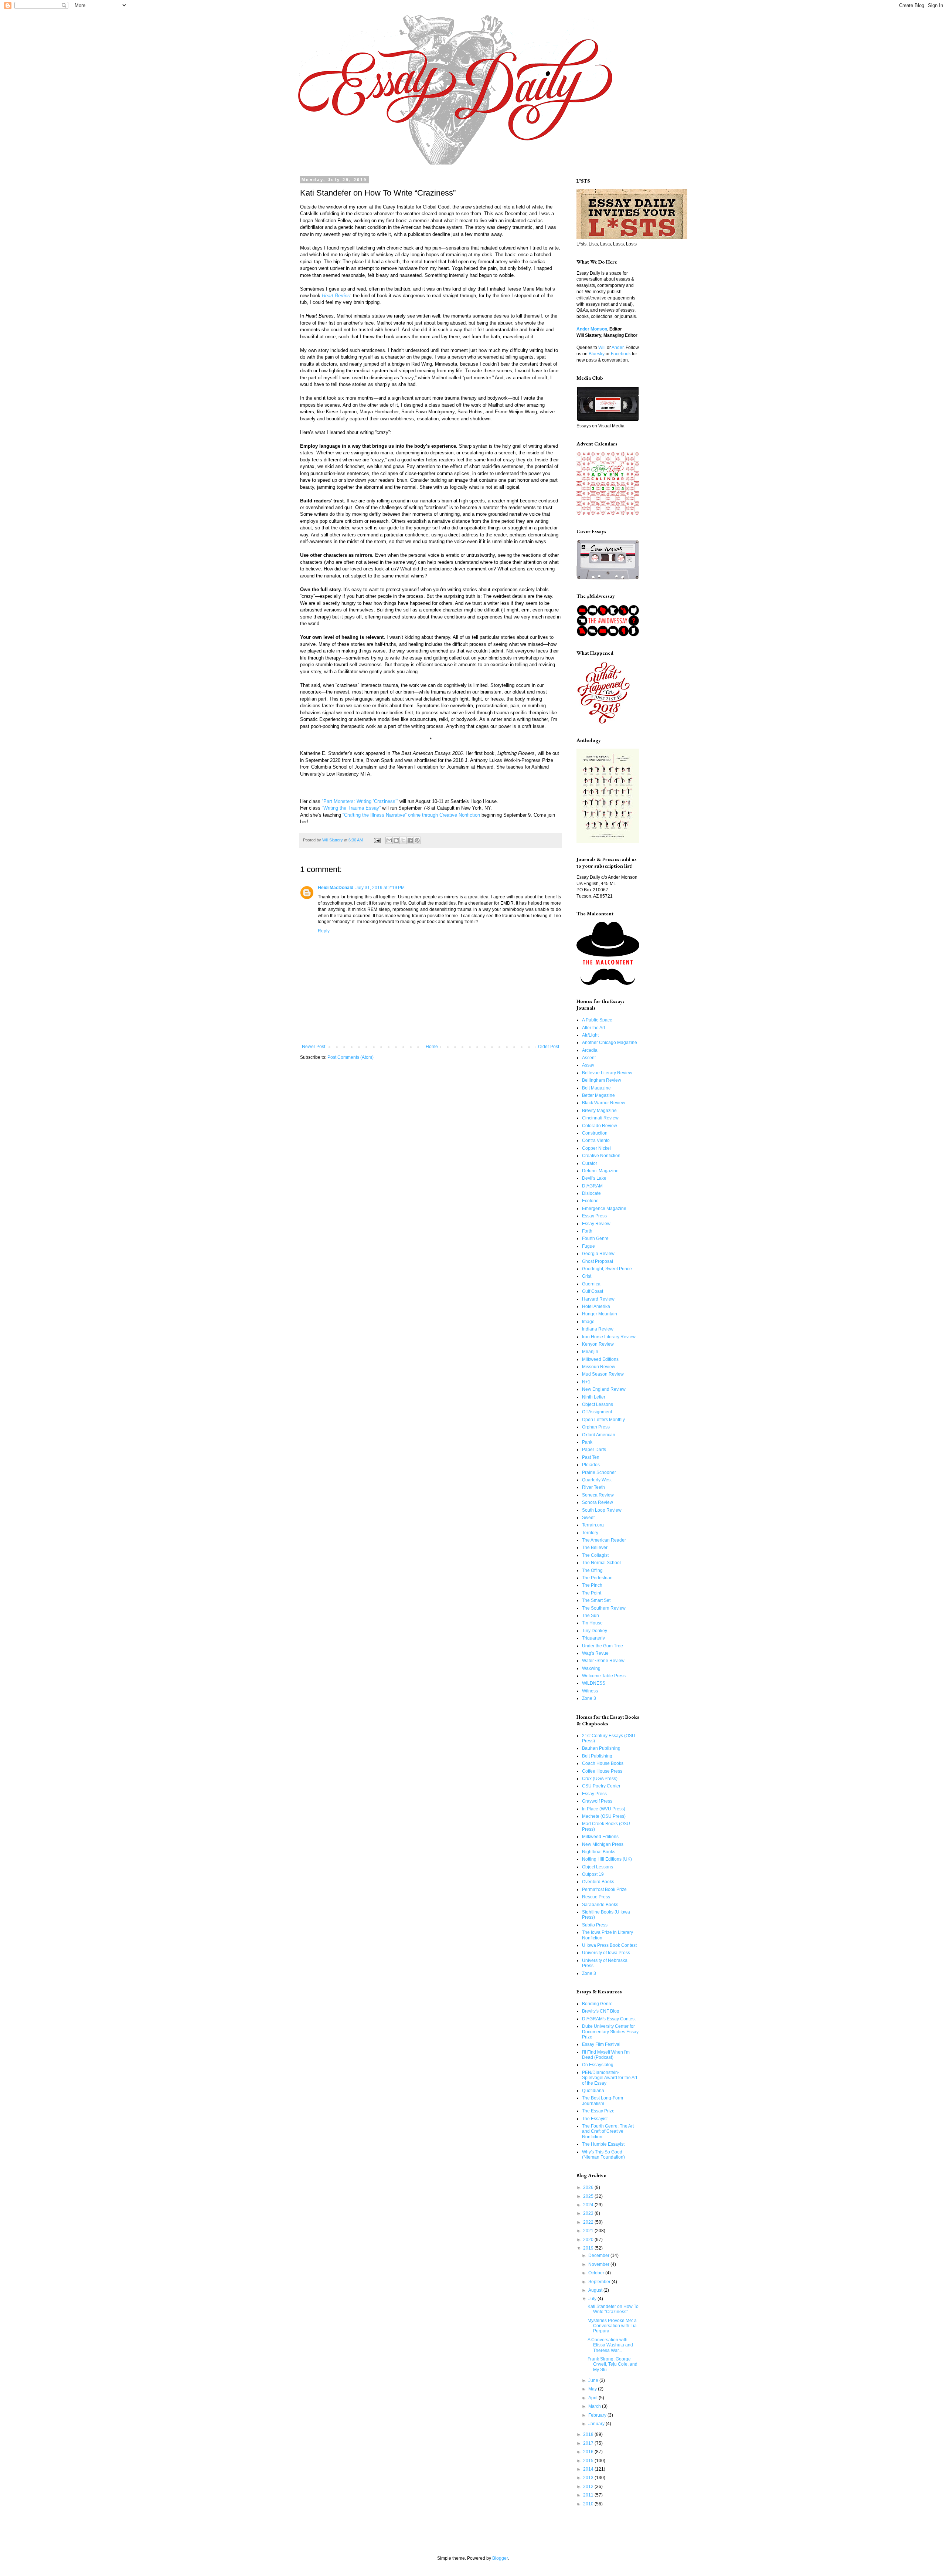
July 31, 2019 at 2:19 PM (380, 888)
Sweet (588, 1518)
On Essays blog (598, 2065)
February (598, 2415)
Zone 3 (589, 1698)
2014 (589, 2469)
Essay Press (594, 1216)
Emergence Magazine (604, 1209)
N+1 (586, 1382)
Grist (587, 1276)
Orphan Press (596, 1427)
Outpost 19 (593, 1874)
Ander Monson (592, 329)
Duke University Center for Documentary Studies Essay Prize (610, 2032)
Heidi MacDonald (336, 888)
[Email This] (389, 840)
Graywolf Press (597, 1801)
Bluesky (597, 354)
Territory (590, 1533)
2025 (589, 2196)
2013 (589, 2478)
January (597, 2424)
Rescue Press (596, 1897)
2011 (589, 2495)
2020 (589, 2240)
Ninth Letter (594, 1397)
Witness (590, 1691)
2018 (589, 2434)
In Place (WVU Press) (604, 1809)
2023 (589, 2213)
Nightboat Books (599, 1852)
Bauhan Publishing (601, 1748)
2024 (589, 2205)
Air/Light (590, 1035)
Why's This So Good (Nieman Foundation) (603, 2155)
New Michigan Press (603, 1844)
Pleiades (591, 1465)
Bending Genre (597, 2004)
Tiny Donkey (595, 1631)
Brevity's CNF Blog (601, 2011)
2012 (589, 2487)
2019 (589, 2248)
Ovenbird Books (598, 1882)
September (600, 2282)
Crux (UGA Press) (600, 1779)
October (597, 2273)
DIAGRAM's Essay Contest (609, 2019)
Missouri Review (599, 1367)
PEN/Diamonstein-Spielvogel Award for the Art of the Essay (610, 2078)
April (593, 2398)
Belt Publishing (597, 1756)
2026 (589, 2187)
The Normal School (601, 1563)
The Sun (591, 1616)
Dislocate (591, 1193)
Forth (587, 1231)
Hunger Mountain (600, 1314)
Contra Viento (596, 1140)
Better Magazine (598, 1095)
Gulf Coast (593, 1291)
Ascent (589, 1058)
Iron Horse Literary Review (609, 1337)
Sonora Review (598, 1502)
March (595, 2406)
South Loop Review (602, 1510)
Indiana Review (598, 1329)
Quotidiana (593, 2091)
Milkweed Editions (600, 1359)
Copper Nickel (596, 1148)
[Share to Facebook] (410, 840)
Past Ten (591, 1457)
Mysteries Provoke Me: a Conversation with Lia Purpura (612, 2326)
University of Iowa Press (606, 1953)
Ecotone (590, 1201)
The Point (592, 1593)
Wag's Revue (595, 1653)
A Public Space (597, 1020)
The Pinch (592, 1585)
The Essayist (595, 2119)
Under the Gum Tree (603, 1646)
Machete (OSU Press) (604, 1816)
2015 (589, 2461)
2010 (589, 2504)
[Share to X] (403, 840)
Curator (590, 1163)
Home (432, 1047)
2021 (589, 2231)
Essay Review (596, 1224)
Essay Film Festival (601, 2044)
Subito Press (595, 1925)
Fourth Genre (595, 1238)
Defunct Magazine (600, 1171)
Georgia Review (598, 1254)
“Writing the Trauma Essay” (351, 808)
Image (588, 1322)
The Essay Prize (598, 2111)
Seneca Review (598, 1495)
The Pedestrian (597, 1578)
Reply (324, 931)
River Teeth (593, 1487)
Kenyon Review (598, 1344)
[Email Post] (377, 840)
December (599, 2255)
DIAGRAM (592, 1186)
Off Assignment (597, 1412)
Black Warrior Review (604, 1103)
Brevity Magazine (599, 1111)
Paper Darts (594, 1450)
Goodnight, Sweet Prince (607, 1269)
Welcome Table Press (604, 1676)
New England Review (604, 1389)
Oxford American (599, 1435)
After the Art (593, 1028)
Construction (595, 1133)
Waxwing (591, 1668)
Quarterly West (597, 1480)
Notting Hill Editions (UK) (607, 1859)
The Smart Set (596, 1600)
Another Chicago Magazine (610, 1043)
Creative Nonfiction (601, 1156)
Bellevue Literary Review (607, 1073)
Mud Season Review (603, 1374)
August (596, 2290)
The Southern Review (604, 1608)
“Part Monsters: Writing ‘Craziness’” (361, 801)
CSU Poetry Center (601, 1786)
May (593, 2389)
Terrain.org (593, 1525)
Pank (587, 1442)
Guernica (591, 1284)
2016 (589, 2452)
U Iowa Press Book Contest (609, 1945)
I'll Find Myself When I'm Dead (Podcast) (606, 2055)
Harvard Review (598, 1299)
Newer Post (314, 1047)
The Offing (592, 1570)
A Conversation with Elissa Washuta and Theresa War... (610, 2345)
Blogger (500, 2558)
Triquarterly (593, 1638)
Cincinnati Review (600, 1118)
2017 (589, 2443)
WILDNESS (594, 1683)
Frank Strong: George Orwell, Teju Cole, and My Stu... (612, 2364)
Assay (588, 1065)
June (594, 2380)
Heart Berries (336, 296)
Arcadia (590, 1050)
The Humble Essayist (603, 2144)
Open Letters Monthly (603, 1420)
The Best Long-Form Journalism (603, 2101)
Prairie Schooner (599, 1472)
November (599, 2264)
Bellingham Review (602, 1080)
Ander (617, 348)
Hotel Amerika (596, 1306)
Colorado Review (600, 1126)
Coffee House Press (602, 1771)
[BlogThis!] (396, 840)
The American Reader (604, 1540)
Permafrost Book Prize (604, 1889)
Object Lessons (598, 1404)
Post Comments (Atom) (351, 1057)
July (593, 2299)
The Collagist (595, 1555)
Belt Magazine (596, 1088)
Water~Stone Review (603, 1661)
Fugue (588, 1246)
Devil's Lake (594, 1178)
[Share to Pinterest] (417, 840)
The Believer (595, 1548)
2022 (589, 2222)
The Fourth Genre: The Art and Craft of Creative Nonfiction (608, 2131)
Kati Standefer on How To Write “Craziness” (613, 2309)
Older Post (549, 1047)
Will (602, 348)
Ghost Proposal (598, 1261)
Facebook (621, 354)
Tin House (592, 1623)
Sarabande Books (600, 1905)
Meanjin (590, 1352)
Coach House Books (603, 1763)
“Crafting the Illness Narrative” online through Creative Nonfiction (411, 815)
